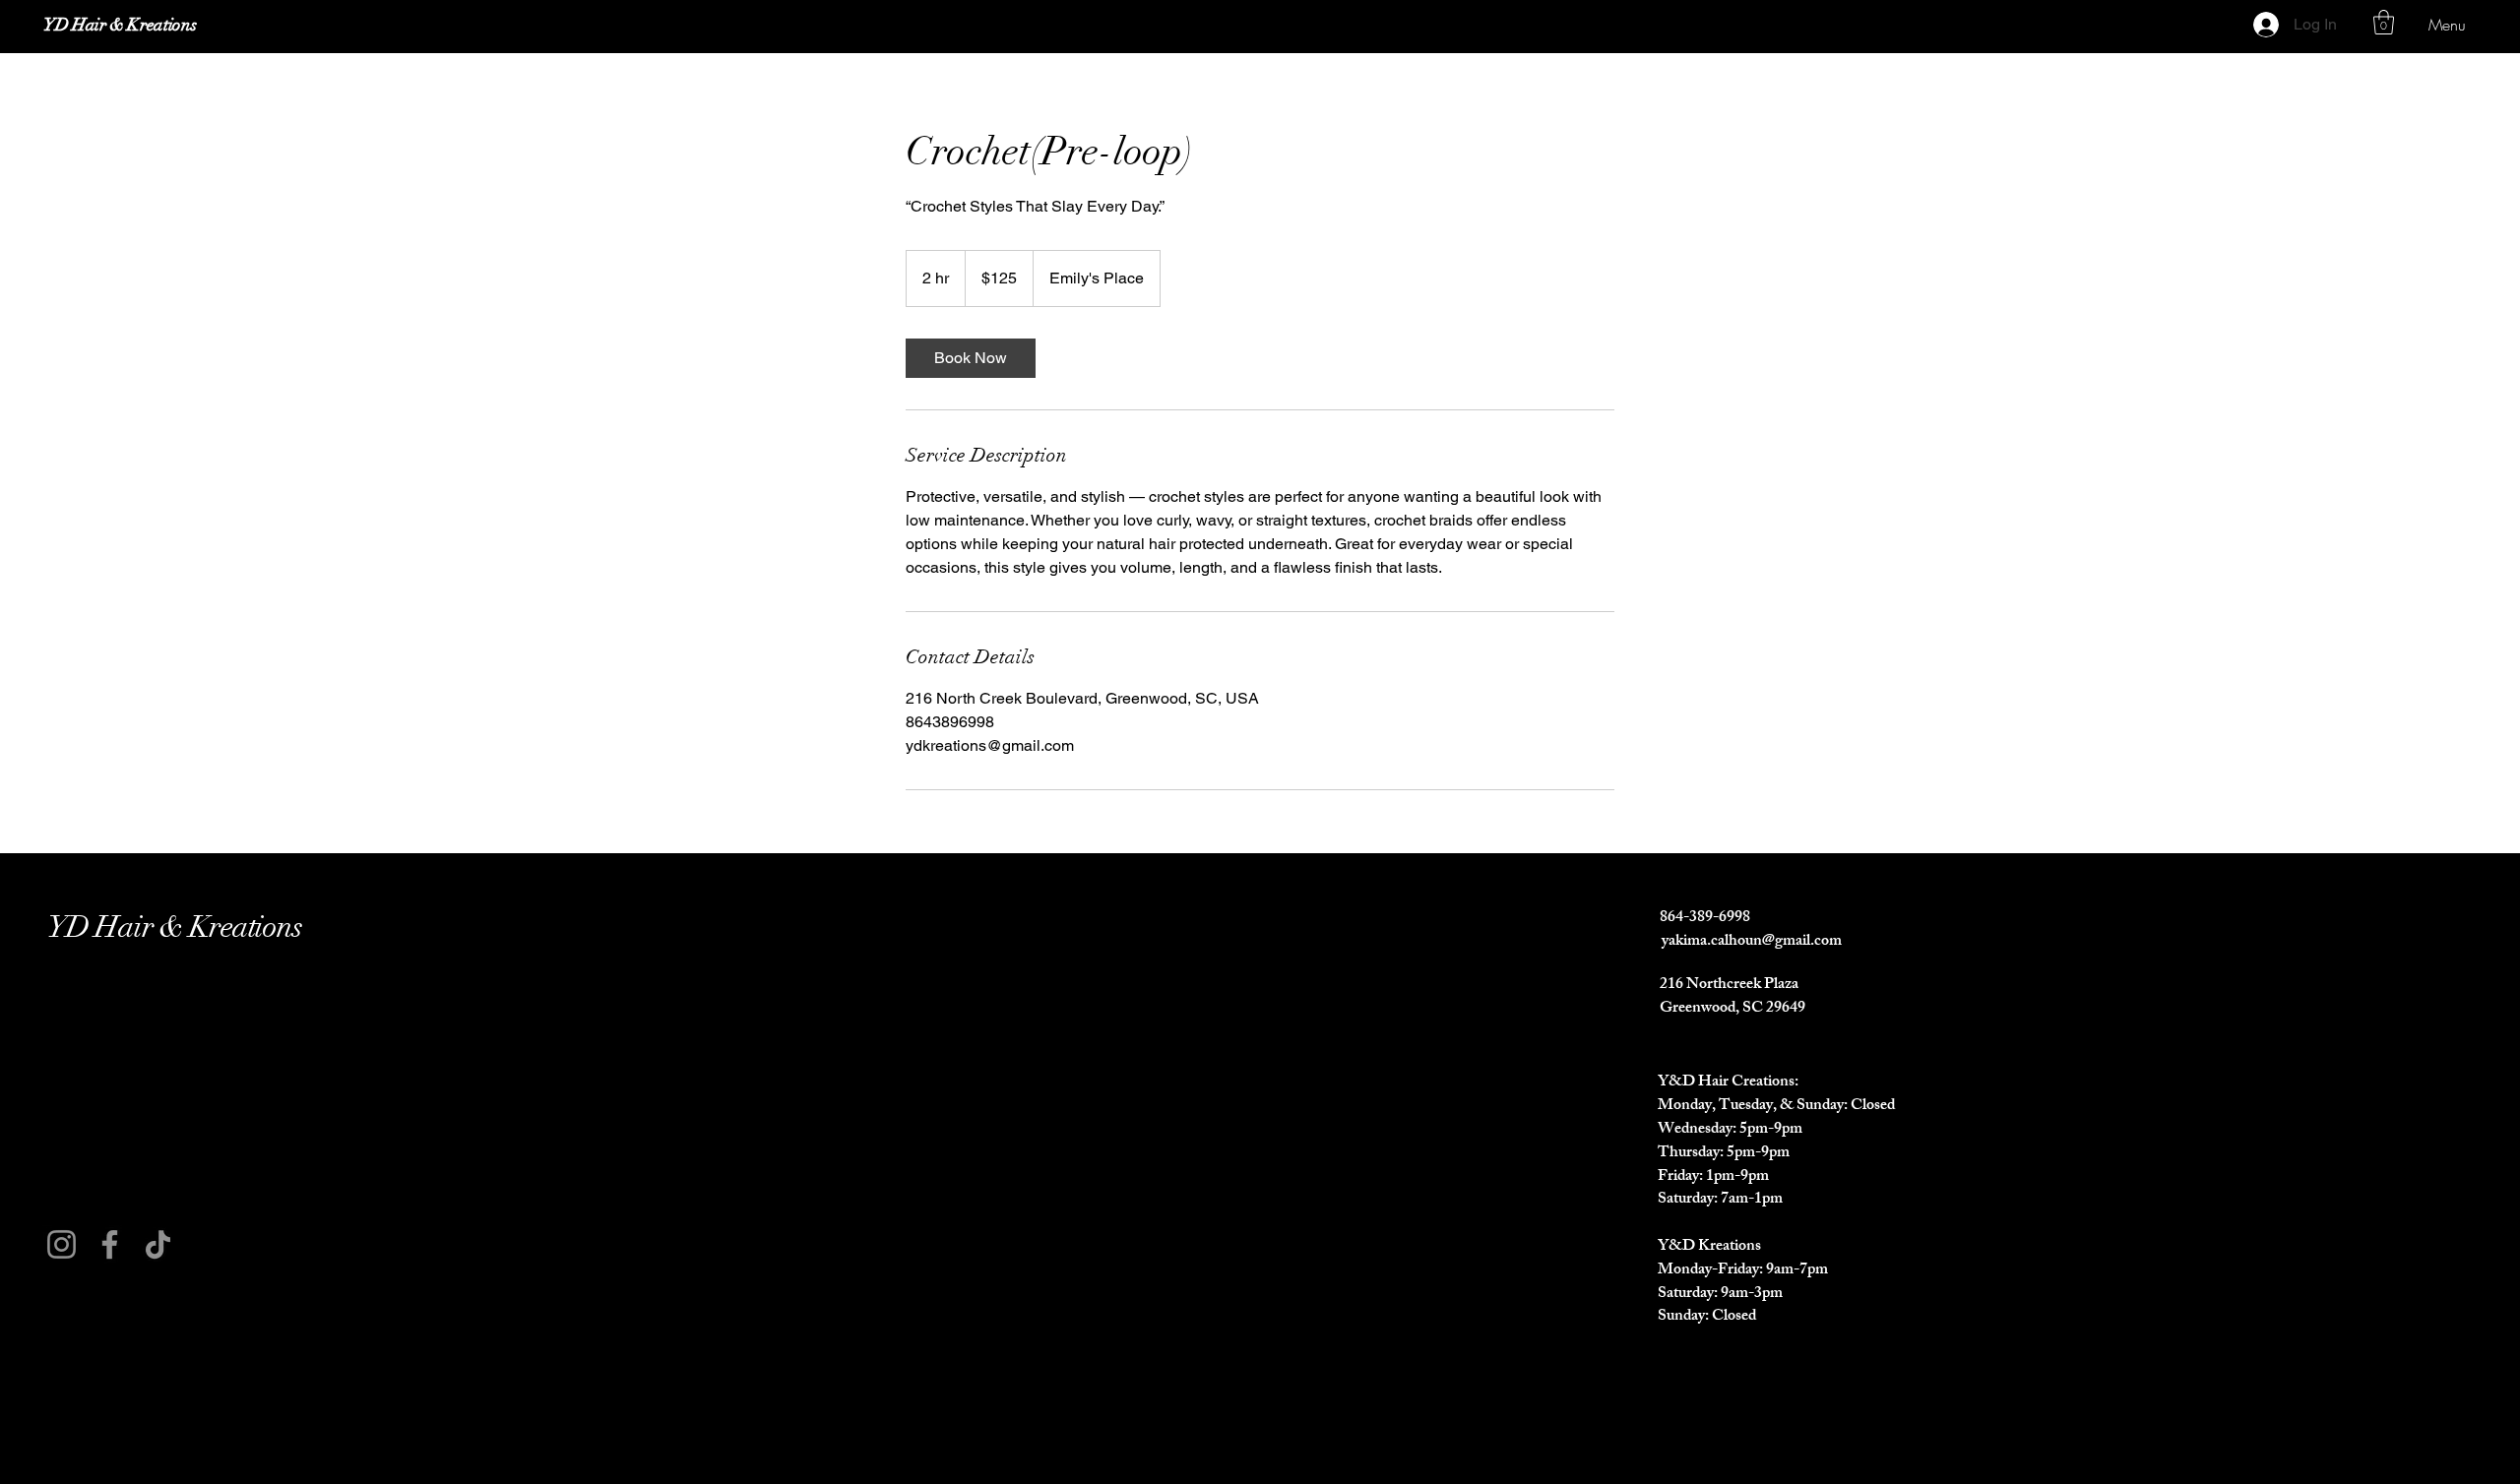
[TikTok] (158, 1244)
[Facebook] (110, 1244)
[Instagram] (62, 1244)
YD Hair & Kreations (120, 25)
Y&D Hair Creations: (1728, 1083)
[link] (971, 358)
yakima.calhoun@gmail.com (1752, 942)
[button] (2384, 22)
